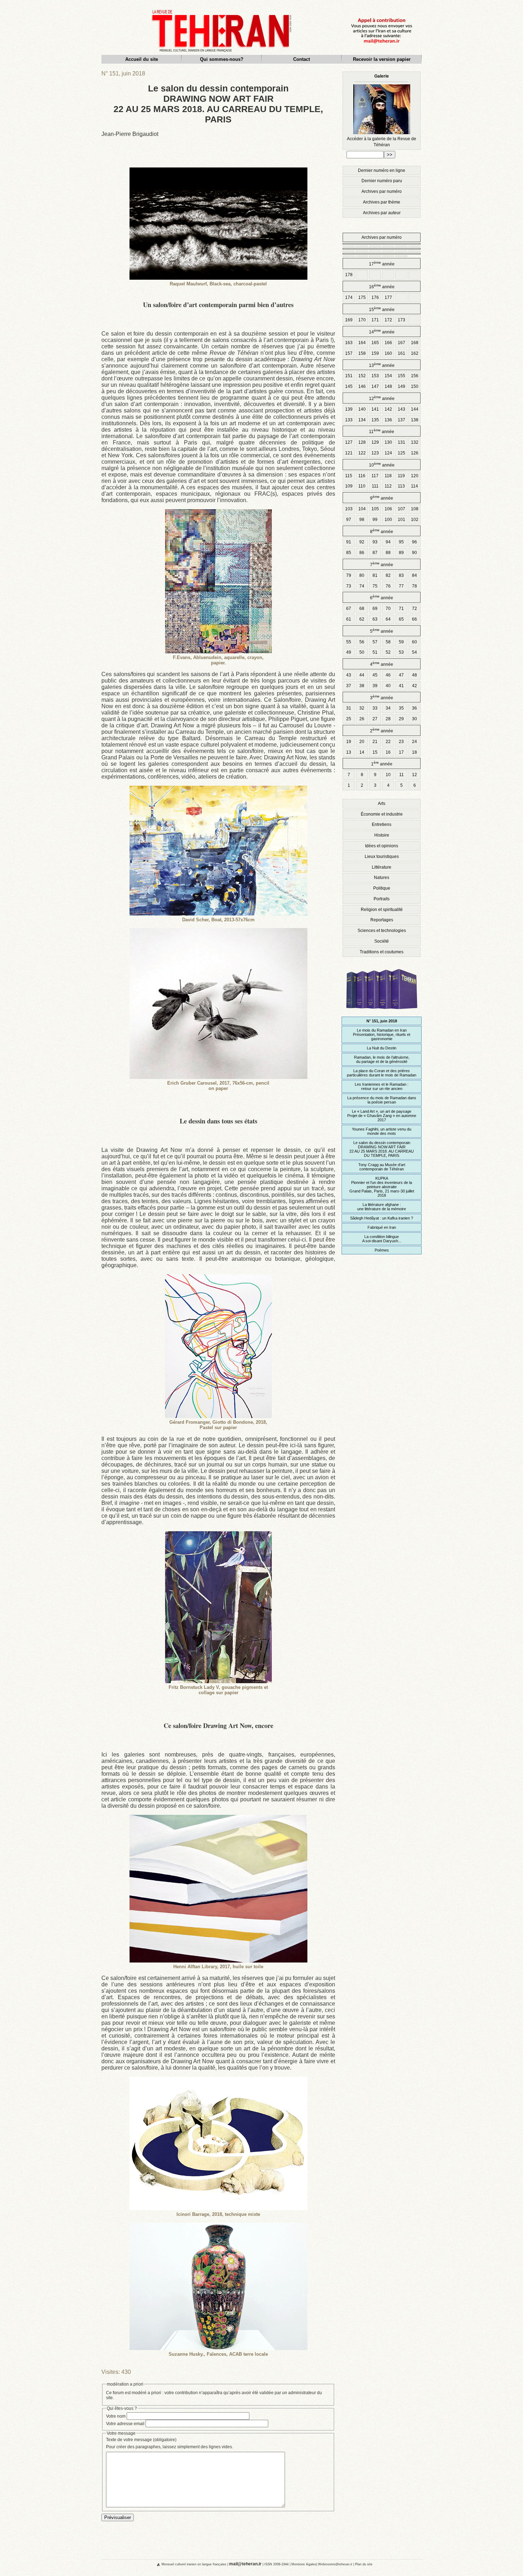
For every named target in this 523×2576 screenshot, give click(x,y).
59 (401, 642)
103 (349, 509)
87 (375, 553)
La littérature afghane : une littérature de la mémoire (382, 1207)
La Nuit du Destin (382, 1048)
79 (349, 575)
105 (375, 509)
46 (388, 675)
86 (362, 553)
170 (362, 320)
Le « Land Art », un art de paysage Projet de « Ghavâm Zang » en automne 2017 (382, 1116)
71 (401, 609)
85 (349, 553)
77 (401, 586)
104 (362, 509)
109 (349, 486)
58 (388, 642)
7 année (382, 564)
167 (402, 343)
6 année (382, 597)
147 (375, 386)
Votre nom (116, 2416)
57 (375, 642)
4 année (382, 664)
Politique (382, 888)
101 (402, 520)
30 (414, 719)
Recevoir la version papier (382, 59)
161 (402, 353)
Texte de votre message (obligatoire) (141, 2440)
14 (362, 752)
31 (349, 708)
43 (349, 675)
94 (388, 542)
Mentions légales (304, 2564)
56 (362, 642)
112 (388, 486)
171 (375, 320)
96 (414, 542)
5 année (382, 631)
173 (402, 320)
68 (362, 609)
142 (388, 409)
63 (375, 619)
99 (375, 520)
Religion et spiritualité (382, 910)
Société (382, 941)
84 (414, 575)
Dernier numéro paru (382, 181)
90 (414, 553)
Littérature (382, 867)
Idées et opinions (382, 846)
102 (415, 520)
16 (388, 752)
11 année (382, 431)
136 (388, 420)
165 (375, 343)
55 (349, 642)
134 (362, 420)
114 (414, 486)
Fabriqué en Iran (382, 1227)
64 (388, 619)
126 (415, 453)
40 (388, 686)
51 (375, 652)
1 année (382, 763)
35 (401, 708)
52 (388, 652)
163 (349, 343)
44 (362, 675)
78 (414, 586)
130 (388, 442)
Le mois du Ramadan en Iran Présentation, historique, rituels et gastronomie (382, 1034)
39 (375, 686)
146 (362, 386)
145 (349, 386)
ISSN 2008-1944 (276, 2564)
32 (362, 708)
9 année (382, 498)
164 (362, 343)
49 (349, 652)
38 (362, 686)
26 (362, 719)
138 (415, 420)
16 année (382, 286)
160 (388, 353)
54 (414, 652)
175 (362, 297)
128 (362, 442)
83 (401, 575)
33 (375, 708)
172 (388, 320)
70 (388, 609)
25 (349, 719)
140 (362, 409)
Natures (382, 878)
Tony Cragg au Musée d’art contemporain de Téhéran (382, 1167)
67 (349, 609)
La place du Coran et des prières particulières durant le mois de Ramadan (382, 1073)
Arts (382, 804)
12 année (382, 398)
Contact (302, 59)
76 (388, 586)
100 (388, 520)
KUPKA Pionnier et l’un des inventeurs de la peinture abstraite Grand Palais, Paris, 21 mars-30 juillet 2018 (382, 1187)
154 (388, 376)
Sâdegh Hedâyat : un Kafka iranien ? (382, 1218)
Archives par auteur (382, 213)
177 (388, 297)
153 (375, 376)
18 (414, 752)
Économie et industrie (382, 814)
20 (362, 742)
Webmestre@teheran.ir (335, 2564)
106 (388, 509)
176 (375, 297)
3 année (382, 697)
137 (402, 420)
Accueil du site (142, 59)
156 (415, 376)
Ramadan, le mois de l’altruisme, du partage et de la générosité (382, 1059)
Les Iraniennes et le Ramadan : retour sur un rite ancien (382, 1086)
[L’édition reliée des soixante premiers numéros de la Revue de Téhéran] (382, 1012)
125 (402, 453)
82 (388, 575)
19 (349, 742)
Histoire (382, 835)
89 (401, 553)
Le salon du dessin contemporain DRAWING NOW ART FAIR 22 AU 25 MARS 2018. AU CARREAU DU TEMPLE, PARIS (382, 1149)
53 (401, 652)
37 (349, 686)
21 (375, 742)
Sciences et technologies (382, 931)
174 (349, 297)
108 (415, 509)
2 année (382, 730)
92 (362, 542)
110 (362, 486)
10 (388, 775)
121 (349, 453)
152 (362, 376)
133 (349, 420)
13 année (382, 365)
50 (362, 652)
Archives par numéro (382, 191)
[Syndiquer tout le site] (153, 2564)
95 (401, 542)
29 (401, 719)
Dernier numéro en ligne (382, 170)
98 (362, 520)
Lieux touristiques (382, 857)
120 (415, 476)
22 (388, 742)
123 (375, 453)
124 (388, 453)
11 (402, 775)
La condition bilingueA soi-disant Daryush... (382, 1239)
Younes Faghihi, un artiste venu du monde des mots (382, 1131)
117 (375, 476)
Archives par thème (382, 202)
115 (349, 476)
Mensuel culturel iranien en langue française (194, 2564)
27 (375, 719)
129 (375, 442)
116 (362, 476)
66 (414, 619)
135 (375, 420)
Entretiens (382, 825)
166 (388, 343)
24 (414, 742)
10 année (382, 465)
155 (402, 376)
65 (401, 619)
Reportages (382, 920)
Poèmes (382, 1250)
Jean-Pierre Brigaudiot (130, 134)
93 (375, 542)
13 (349, 752)
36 (414, 708)
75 (375, 586)
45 (375, 675)
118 (388, 476)
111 (375, 486)
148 (388, 386)
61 (349, 619)
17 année (382, 264)
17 (401, 752)
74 (362, 586)
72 (414, 609)
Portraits (382, 899)
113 (401, 486)
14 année (382, 331)
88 (388, 553)
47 (401, 675)
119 (401, 476)
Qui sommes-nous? (222, 59)
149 (402, 386)
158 (362, 353)
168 (415, 343)
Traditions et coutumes (382, 952)
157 (349, 353)
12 (414, 775)
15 (375, 752)
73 (349, 586)
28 (388, 719)
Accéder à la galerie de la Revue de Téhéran (382, 110)
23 (401, 742)
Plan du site (364, 2564)
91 (349, 542)
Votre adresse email (125, 2424)
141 (375, 409)
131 (402, 442)
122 (362, 453)
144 (415, 409)
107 (402, 509)
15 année (382, 309)
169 (349, 320)
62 (362, 619)
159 (375, 353)
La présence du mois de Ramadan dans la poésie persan (382, 1100)
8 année (382, 531)
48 (414, 675)
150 (415, 386)
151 (349, 376)
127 (349, 442)
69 (375, 609)
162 (415, 353)
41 (401, 686)
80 (362, 575)
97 (349, 520)
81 (375, 575)
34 (388, 708)
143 (402, 409)
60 (414, 642)
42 (414, 686)
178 (349, 275)
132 (415, 442)
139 (349, 409)
